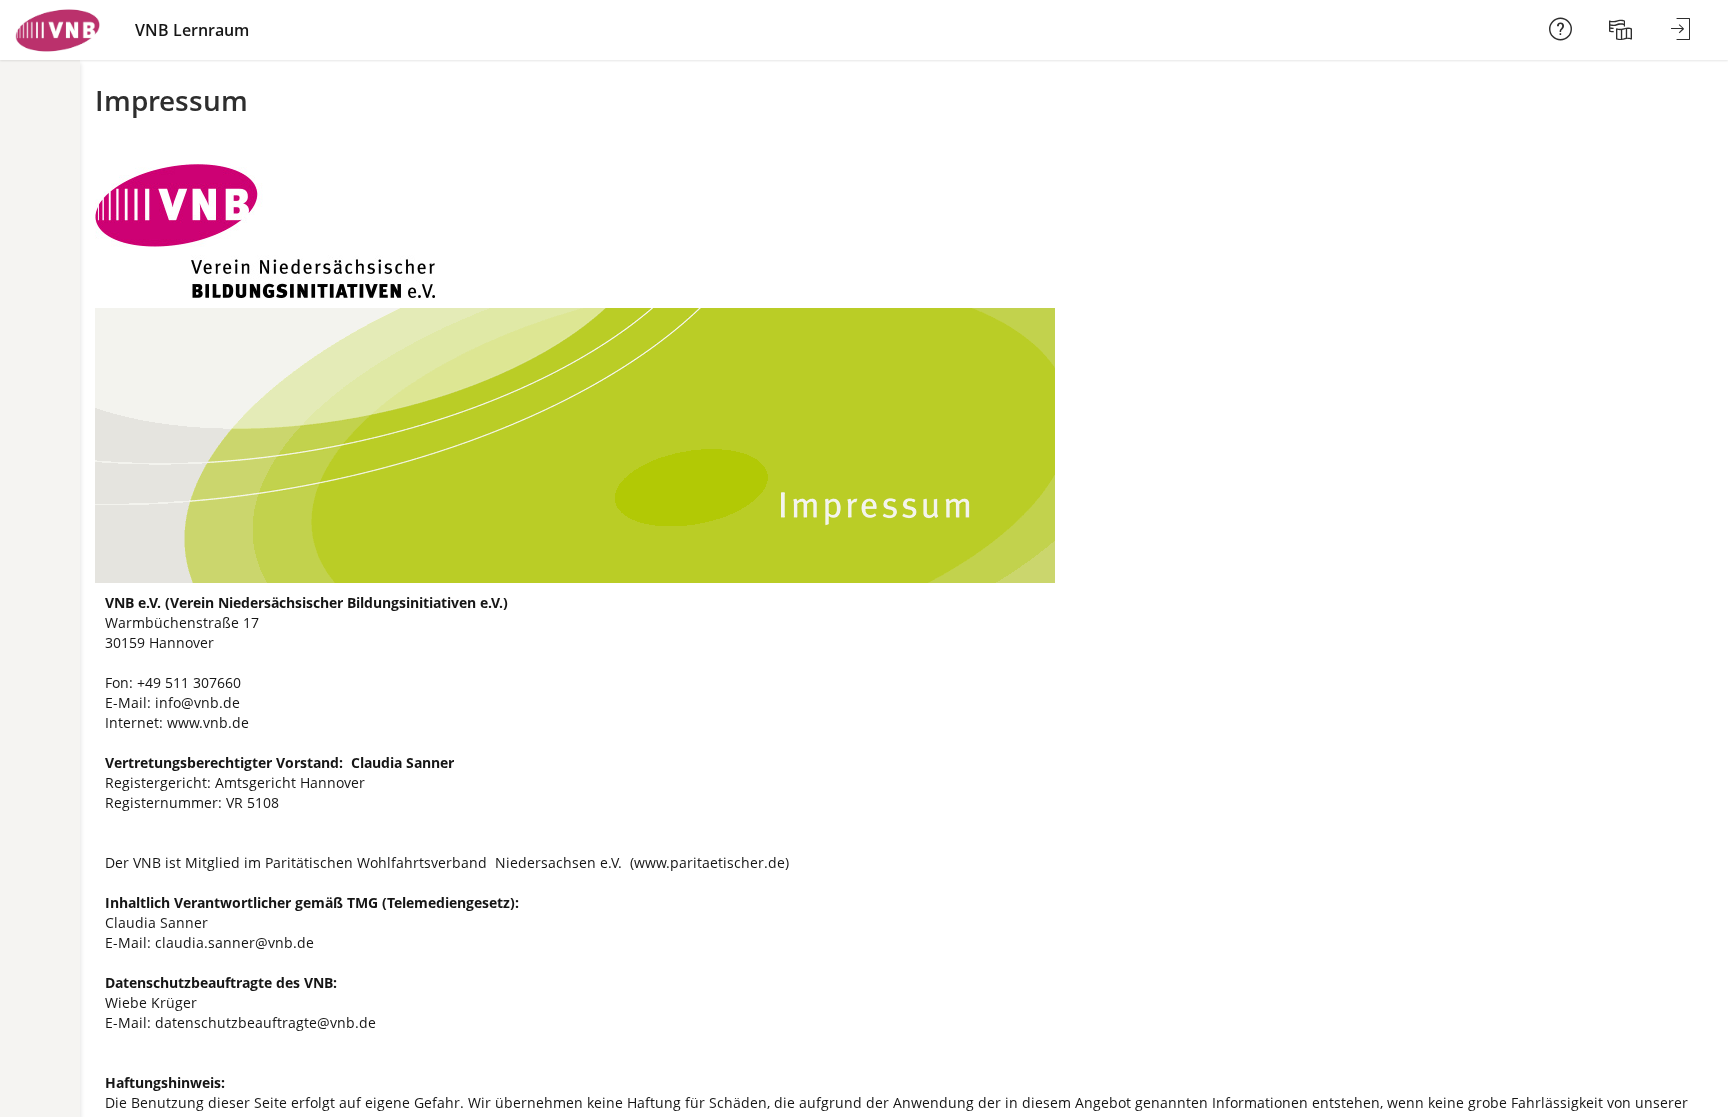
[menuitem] (1623, 30)
